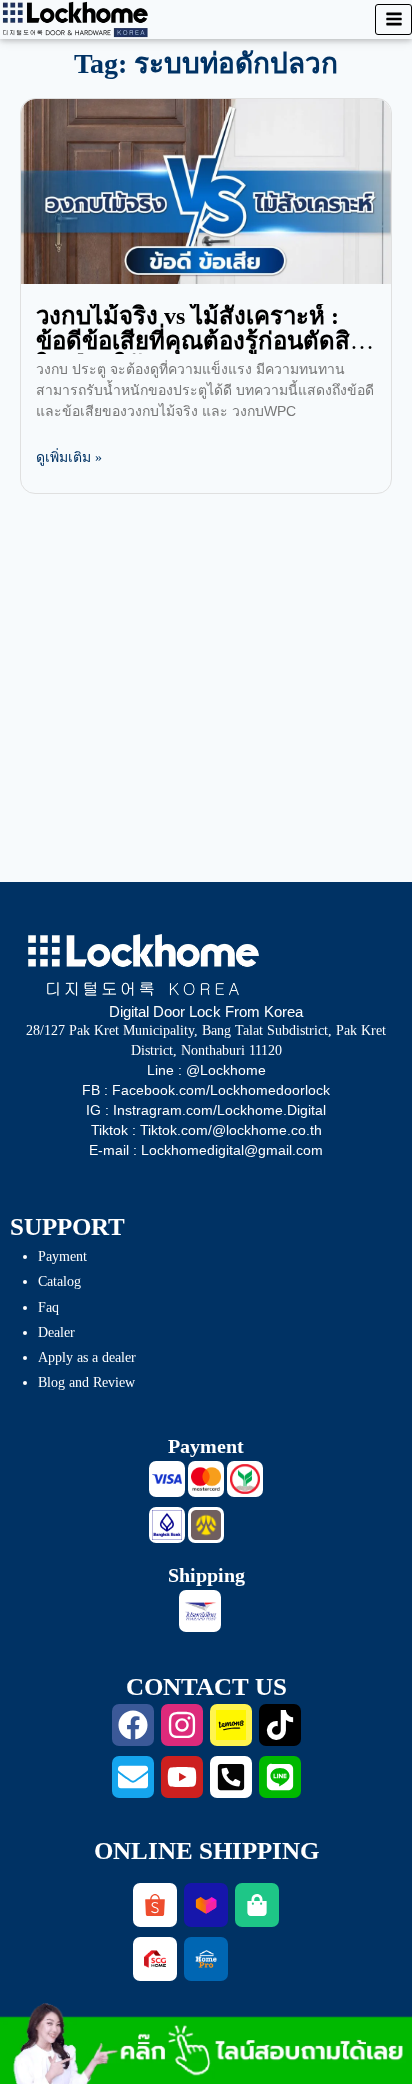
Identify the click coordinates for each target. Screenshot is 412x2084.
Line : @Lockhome (206, 1070)
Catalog (59, 1281)
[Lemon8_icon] (231, 1725)
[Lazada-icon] (206, 1905)
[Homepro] (206, 1959)
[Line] (280, 1777)
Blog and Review (86, 1382)
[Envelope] (133, 1777)
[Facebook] (133, 1725)
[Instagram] (182, 1725)
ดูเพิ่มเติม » (69, 457)
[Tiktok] (280, 1725)
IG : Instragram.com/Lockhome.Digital (206, 1110)
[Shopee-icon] (155, 1905)
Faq (48, 1307)
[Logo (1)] (155, 1959)
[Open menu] (393, 19)
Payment (62, 1256)
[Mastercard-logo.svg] (206, 1479)
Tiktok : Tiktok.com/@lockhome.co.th (206, 1130)
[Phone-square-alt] (231, 1777)
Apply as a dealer (87, 1357)
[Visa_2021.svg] (167, 1479)
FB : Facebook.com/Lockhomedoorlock (206, 1090)
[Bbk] (167, 1525)
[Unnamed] (206, 1525)
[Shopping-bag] (257, 1905)
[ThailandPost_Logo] (200, 1611)
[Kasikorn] (245, 1479)
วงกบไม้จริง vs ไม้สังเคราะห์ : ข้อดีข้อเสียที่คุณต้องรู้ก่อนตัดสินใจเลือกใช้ (201, 341)
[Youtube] (182, 1777)
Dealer (56, 1332)
